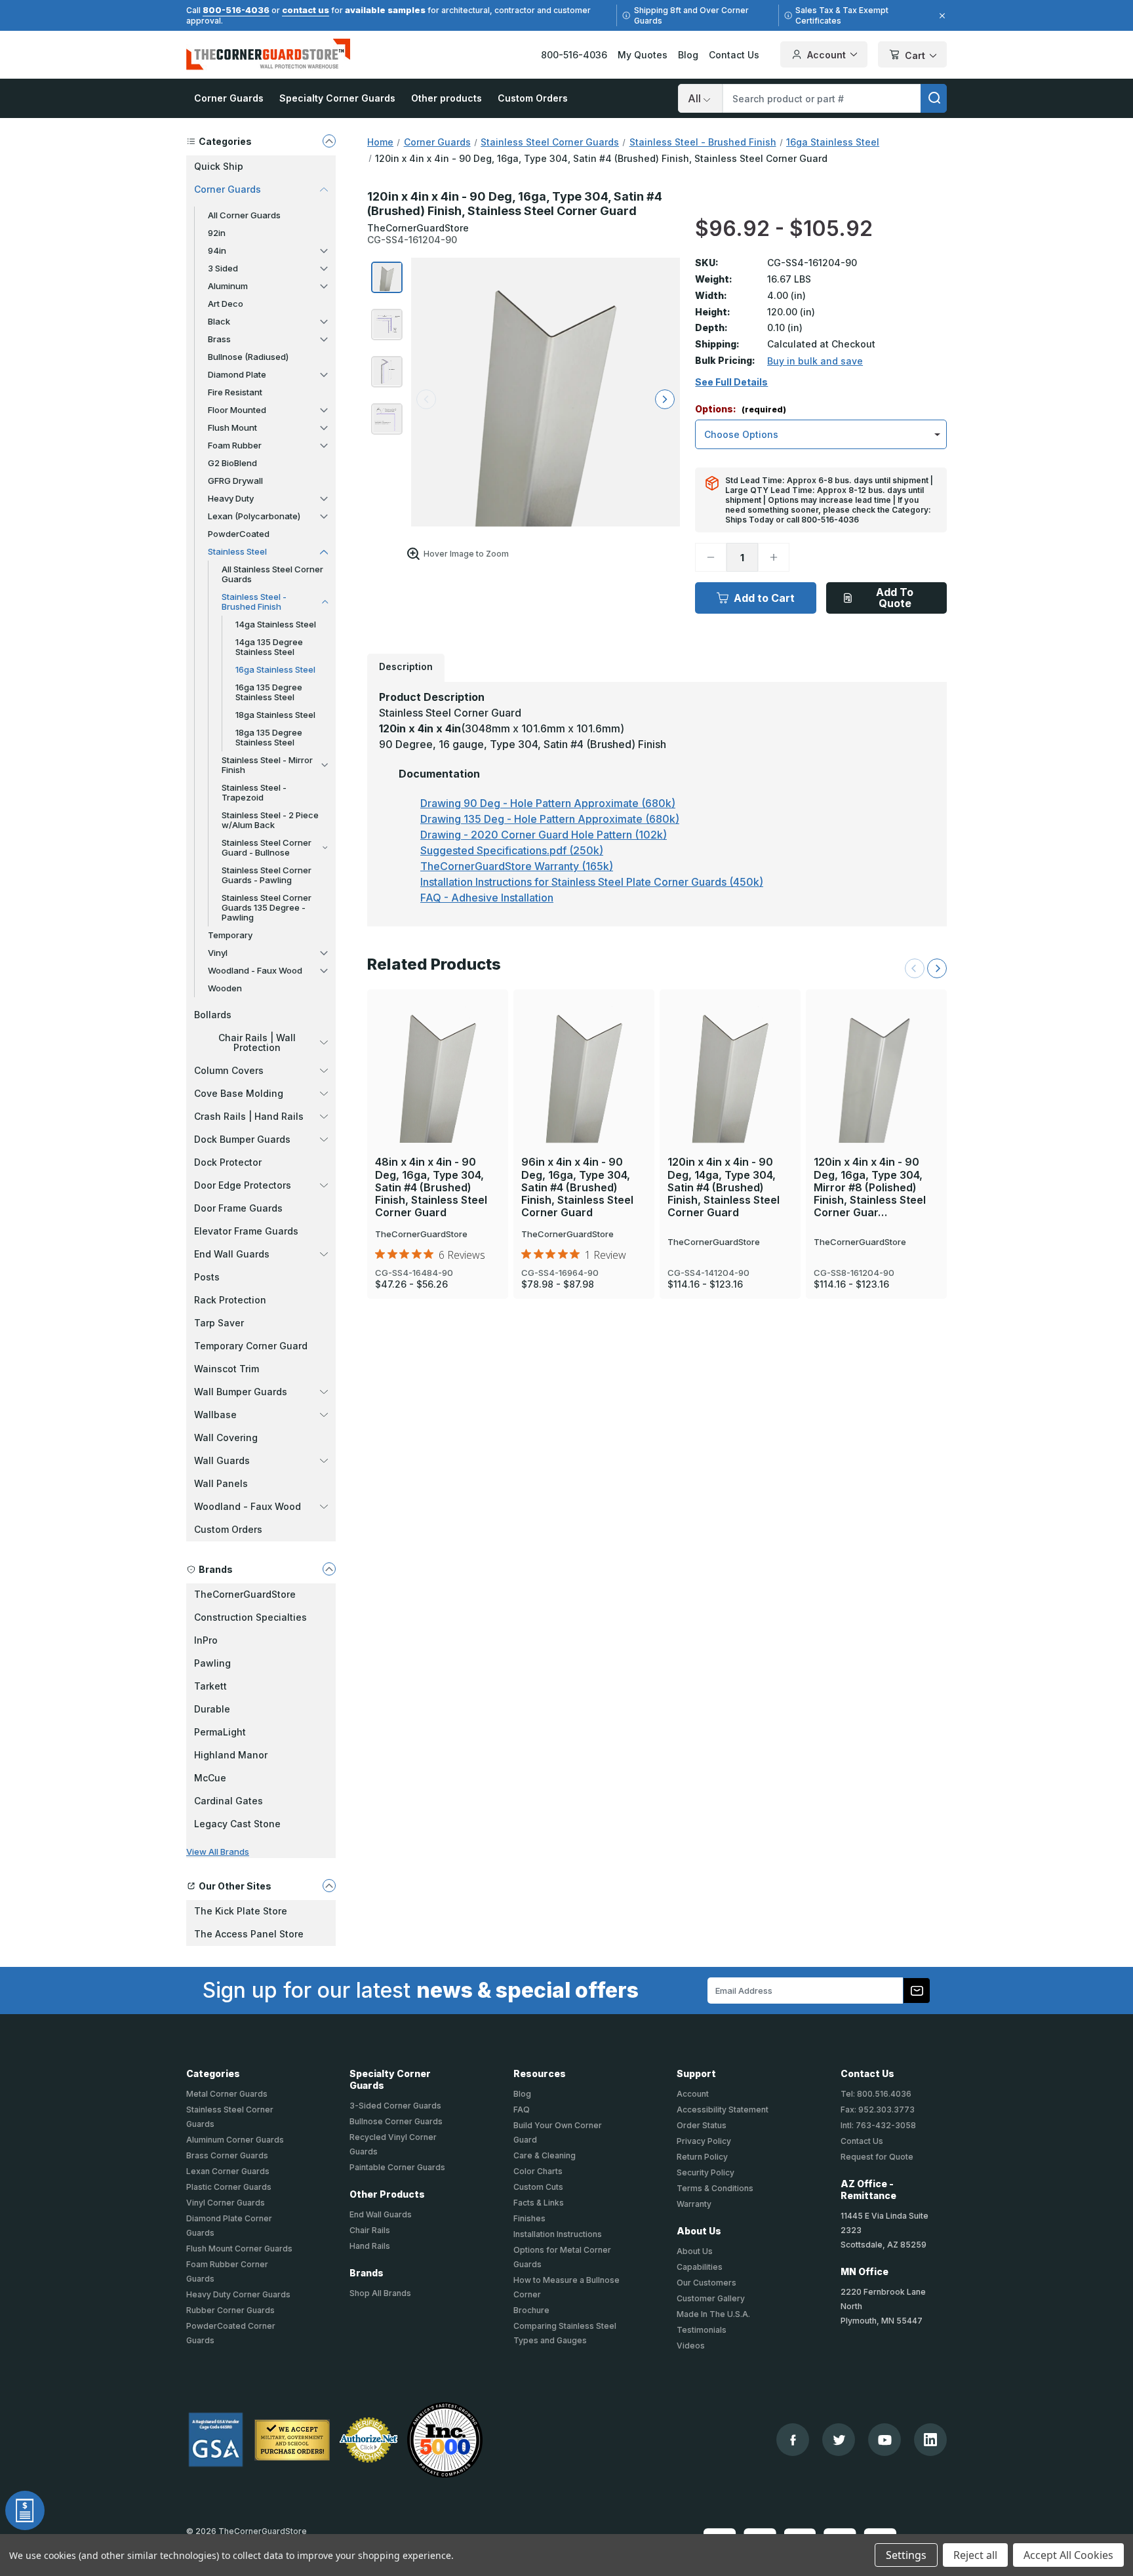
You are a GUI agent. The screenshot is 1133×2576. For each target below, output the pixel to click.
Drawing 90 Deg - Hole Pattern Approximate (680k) (548, 803)
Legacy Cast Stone (237, 1824)
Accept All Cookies (1068, 2555)
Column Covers (229, 1070)
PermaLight (220, 1732)
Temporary (230, 935)
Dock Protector (228, 1162)
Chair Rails (370, 2230)
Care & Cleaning (545, 2155)
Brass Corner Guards (227, 2155)
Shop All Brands (380, 2293)
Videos (691, 2346)
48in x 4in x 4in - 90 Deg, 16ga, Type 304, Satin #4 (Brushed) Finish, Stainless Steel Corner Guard (431, 1187)
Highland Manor (231, 1755)
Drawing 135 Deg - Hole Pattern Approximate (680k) (550, 819)
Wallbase (215, 1415)
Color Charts (538, 2171)
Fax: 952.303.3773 (878, 2110)
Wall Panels (221, 1483)
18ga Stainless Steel (275, 715)
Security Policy (706, 2172)
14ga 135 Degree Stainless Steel (269, 647)
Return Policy (702, 2157)
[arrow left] (426, 399)
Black (219, 321)
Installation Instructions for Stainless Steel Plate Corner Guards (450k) (592, 882)
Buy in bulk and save (815, 361)
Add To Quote (895, 598)
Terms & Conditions (715, 2188)
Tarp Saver (219, 1323)
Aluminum (228, 286)
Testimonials (702, 2330)
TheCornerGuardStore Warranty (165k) (517, 866)
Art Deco (226, 304)
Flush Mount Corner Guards (239, 2249)
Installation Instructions (558, 2234)
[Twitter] (839, 2440)
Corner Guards (229, 98)
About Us (695, 2251)
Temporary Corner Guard (251, 1346)
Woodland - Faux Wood (255, 970)
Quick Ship (219, 166)
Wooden (225, 988)
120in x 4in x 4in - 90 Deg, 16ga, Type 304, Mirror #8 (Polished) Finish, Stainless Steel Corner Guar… (870, 1187)
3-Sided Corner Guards (395, 2106)
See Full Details (731, 382)
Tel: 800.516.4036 (876, 2094)
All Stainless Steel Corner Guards (272, 574)
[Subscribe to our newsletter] (917, 1991)
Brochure (531, 2310)
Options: (741, 409)
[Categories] (329, 141)
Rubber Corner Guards (230, 2310)
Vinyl (218, 953)
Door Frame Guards (238, 1208)
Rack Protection (230, 1300)
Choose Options (438, 1048)
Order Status (702, 2125)
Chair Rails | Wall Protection (257, 1042)
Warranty (694, 2204)
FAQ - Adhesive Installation (487, 898)
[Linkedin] (930, 2440)
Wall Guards (222, 1460)
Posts (207, 1277)
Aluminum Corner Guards (235, 2140)
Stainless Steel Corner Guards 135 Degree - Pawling (267, 907)
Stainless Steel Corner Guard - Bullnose (267, 847)
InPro (206, 1640)
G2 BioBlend (232, 463)
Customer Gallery (711, 2298)
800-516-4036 (236, 10)
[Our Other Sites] (329, 1886)
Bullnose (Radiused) (248, 357)
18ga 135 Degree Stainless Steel (269, 737)
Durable (212, 1709)
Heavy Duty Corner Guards (238, 2294)
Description (406, 666)
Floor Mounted (237, 410)
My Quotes (643, 55)
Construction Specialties (250, 1617)
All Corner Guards (244, 215)
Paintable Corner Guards (397, 2167)
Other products (447, 98)
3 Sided (223, 268)
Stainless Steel (237, 551)
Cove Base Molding (239, 1093)
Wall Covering (226, 1437)
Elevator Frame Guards (246, 1231)
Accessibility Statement (723, 2110)
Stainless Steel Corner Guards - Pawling (267, 875)
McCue (210, 1778)
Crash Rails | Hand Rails (249, 1116)
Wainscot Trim (227, 1369)
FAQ (522, 2110)
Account (826, 55)
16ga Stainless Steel (275, 669)
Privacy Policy (704, 2141)
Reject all (975, 2555)
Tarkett (210, 1686)
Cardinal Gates (229, 1801)
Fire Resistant (235, 392)
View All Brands (218, 1852)
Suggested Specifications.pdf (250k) (512, 850)
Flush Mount (232, 427)
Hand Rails (370, 2246)
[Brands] (329, 1569)
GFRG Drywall (235, 481)
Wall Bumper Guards (241, 1392)
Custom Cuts (538, 2187)
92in (217, 233)
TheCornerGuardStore (245, 1594)
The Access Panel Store (249, 1934)
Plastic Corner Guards (229, 2187)
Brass (219, 339)
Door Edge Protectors (243, 1185)
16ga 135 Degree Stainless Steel (269, 692)
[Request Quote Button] (25, 2510)
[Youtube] (885, 2440)
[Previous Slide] (915, 968)
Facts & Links (539, 2203)
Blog (688, 55)
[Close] (940, 16)
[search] (934, 98)
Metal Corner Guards (227, 2094)
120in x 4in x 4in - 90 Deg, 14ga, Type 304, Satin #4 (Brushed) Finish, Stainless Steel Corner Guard (724, 1187)
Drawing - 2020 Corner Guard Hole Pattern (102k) (544, 835)
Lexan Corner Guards (228, 2171)
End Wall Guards (232, 1254)
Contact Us (734, 55)
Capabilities (700, 2267)
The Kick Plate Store (241, 1911)
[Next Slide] (937, 968)
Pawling (212, 1663)
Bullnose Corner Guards (396, 2121)
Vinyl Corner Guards (226, 2203)
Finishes (529, 2218)
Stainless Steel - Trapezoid (254, 792)
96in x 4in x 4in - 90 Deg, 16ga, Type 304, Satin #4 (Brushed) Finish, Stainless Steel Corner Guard (577, 1187)
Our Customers (706, 2283)
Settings (906, 2555)
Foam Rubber (235, 445)
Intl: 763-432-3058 (878, 2125)
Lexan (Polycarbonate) (254, 516)
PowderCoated (239, 534)
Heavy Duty (231, 498)
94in (217, 250)
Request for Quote (877, 2157)
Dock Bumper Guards (242, 1139)
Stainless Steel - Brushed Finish (254, 602)
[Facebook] (793, 2440)
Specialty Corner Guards (337, 98)
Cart (915, 55)
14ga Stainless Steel (276, 624)
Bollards (213, 1015)
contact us (306, 10)
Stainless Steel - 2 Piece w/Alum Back (270, 820)
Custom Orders (533, 98)
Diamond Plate (237, 374)
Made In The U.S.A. (713, 2314)
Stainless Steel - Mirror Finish (267, 765)
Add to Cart (764, 598)
